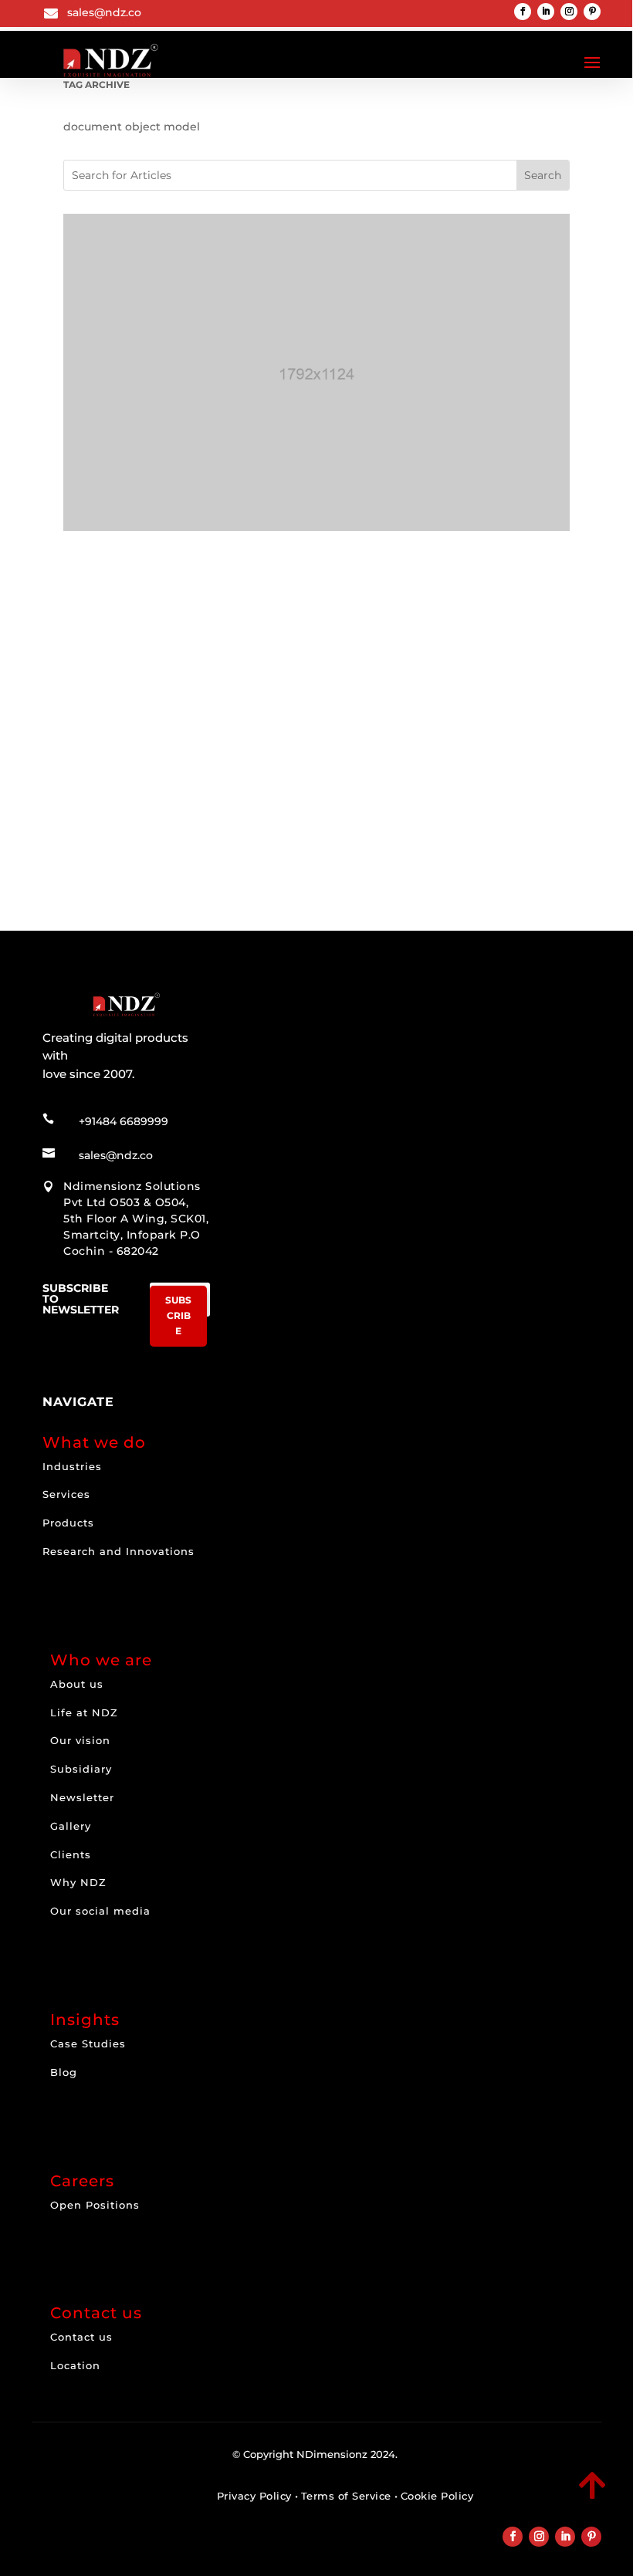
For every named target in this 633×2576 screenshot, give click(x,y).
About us (77, 1684)
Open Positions (95, 2205)
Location (75, 2365)
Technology (152, 769)
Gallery (71, 1826)
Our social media (100, 1911)
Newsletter (82, 1797)
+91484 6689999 (124, 1121)
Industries (72, 1466)
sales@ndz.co (104, 12)
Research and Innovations (118, 1551)
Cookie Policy (437, 2496)
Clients (71, 1854)
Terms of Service (346, 2496)
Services (66, 1494)
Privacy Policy (254, 2496)
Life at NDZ (84, 1712)
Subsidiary (81, 1769)
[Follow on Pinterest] (592, 12)
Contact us (81, 2337)
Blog (64, 2072)
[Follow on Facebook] (523, 12)
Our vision (80, 1740)
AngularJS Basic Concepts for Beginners (219, 754)
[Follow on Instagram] (569, 12)
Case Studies (88, 2044)
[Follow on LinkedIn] (546, 12)
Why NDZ (78, 1882)
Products (68, 1523)
